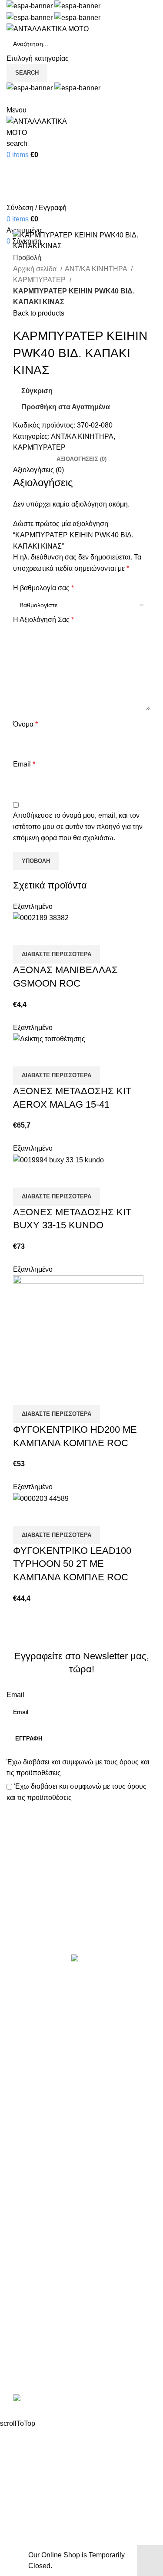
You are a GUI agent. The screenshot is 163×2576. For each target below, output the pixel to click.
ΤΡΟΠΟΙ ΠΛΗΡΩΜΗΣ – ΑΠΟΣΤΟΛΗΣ (66, 2251)
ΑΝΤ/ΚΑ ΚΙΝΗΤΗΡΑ (97, 269)
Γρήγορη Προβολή (47, 934)
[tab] (81, 459)
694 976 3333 (28, 2342)
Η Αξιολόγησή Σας (43, 620)
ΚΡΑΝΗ (19, 2061)
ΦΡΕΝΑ (19, 2158)
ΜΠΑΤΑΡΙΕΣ (26, 2093)
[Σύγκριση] (24, 934)
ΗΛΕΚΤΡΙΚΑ (27, 2045)
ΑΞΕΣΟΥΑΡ (25, 2012)
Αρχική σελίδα (36, 269)
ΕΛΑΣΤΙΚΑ (24, 2028)
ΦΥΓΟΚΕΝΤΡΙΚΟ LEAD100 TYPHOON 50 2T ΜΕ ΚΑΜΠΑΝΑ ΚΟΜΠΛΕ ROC (72, 1564)
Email (24, 764)
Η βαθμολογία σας (43, 588)
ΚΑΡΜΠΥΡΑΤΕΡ (40, 280)
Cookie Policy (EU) (36, 2284)
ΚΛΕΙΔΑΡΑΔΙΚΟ (32, 2174)
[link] (82, 2399)
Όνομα (25, 724)
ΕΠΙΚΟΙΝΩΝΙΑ (29, 2267)
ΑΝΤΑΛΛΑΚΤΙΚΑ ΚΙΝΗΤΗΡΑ (52, 1996)
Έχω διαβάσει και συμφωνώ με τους (78, 1768)
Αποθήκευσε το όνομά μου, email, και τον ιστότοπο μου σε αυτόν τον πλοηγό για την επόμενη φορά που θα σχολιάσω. (78, 826)
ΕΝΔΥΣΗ (21, 2126)
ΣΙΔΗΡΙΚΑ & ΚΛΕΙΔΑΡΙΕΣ (47, 2191)
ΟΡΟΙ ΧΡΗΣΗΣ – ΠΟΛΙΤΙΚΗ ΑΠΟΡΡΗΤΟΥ (73, 2235)
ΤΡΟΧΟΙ (20, 2142)
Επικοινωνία (83, 1925)
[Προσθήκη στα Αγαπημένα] (71, 934)
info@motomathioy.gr (41, 2356)
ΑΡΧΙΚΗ (20, 2219)
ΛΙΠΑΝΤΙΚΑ (25, 2077)
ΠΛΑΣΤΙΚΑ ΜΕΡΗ (35, 2110)
